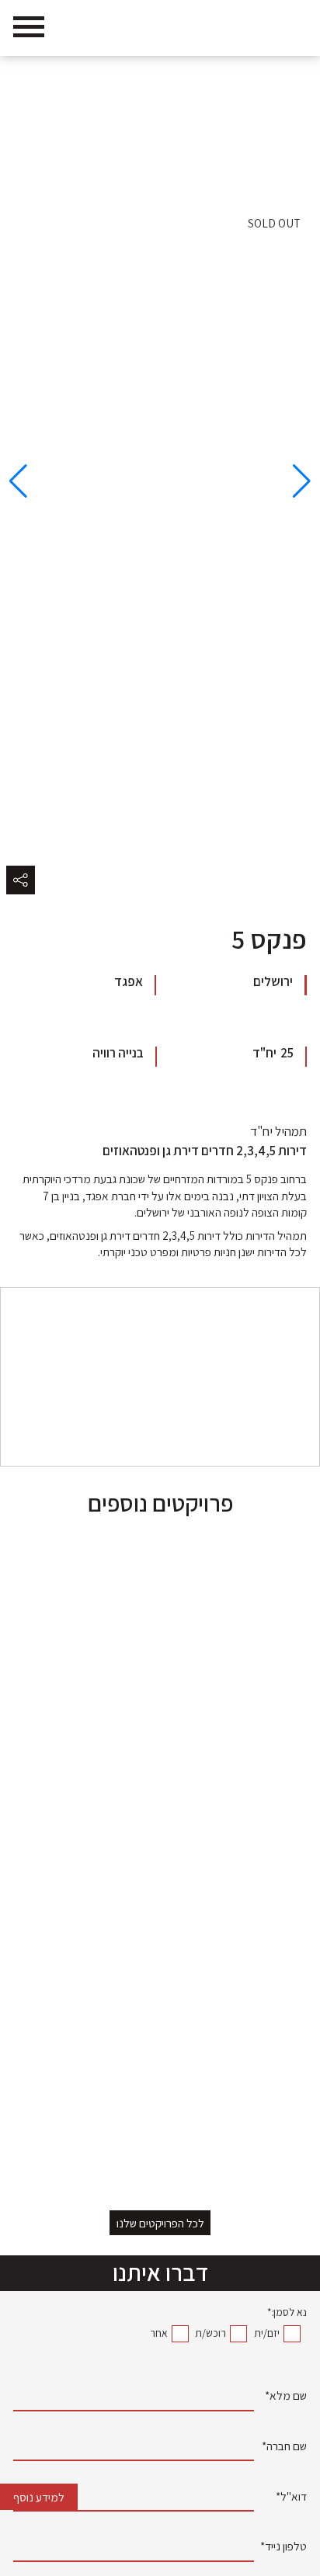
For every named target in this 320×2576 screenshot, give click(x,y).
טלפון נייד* (283, 2548)
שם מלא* (286, 2397)
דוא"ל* (291, 2498)
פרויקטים (221, 74)
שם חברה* (284, 2448)
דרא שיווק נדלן (277, 74)
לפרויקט (273, 2130)
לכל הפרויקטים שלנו (160, 2223)
